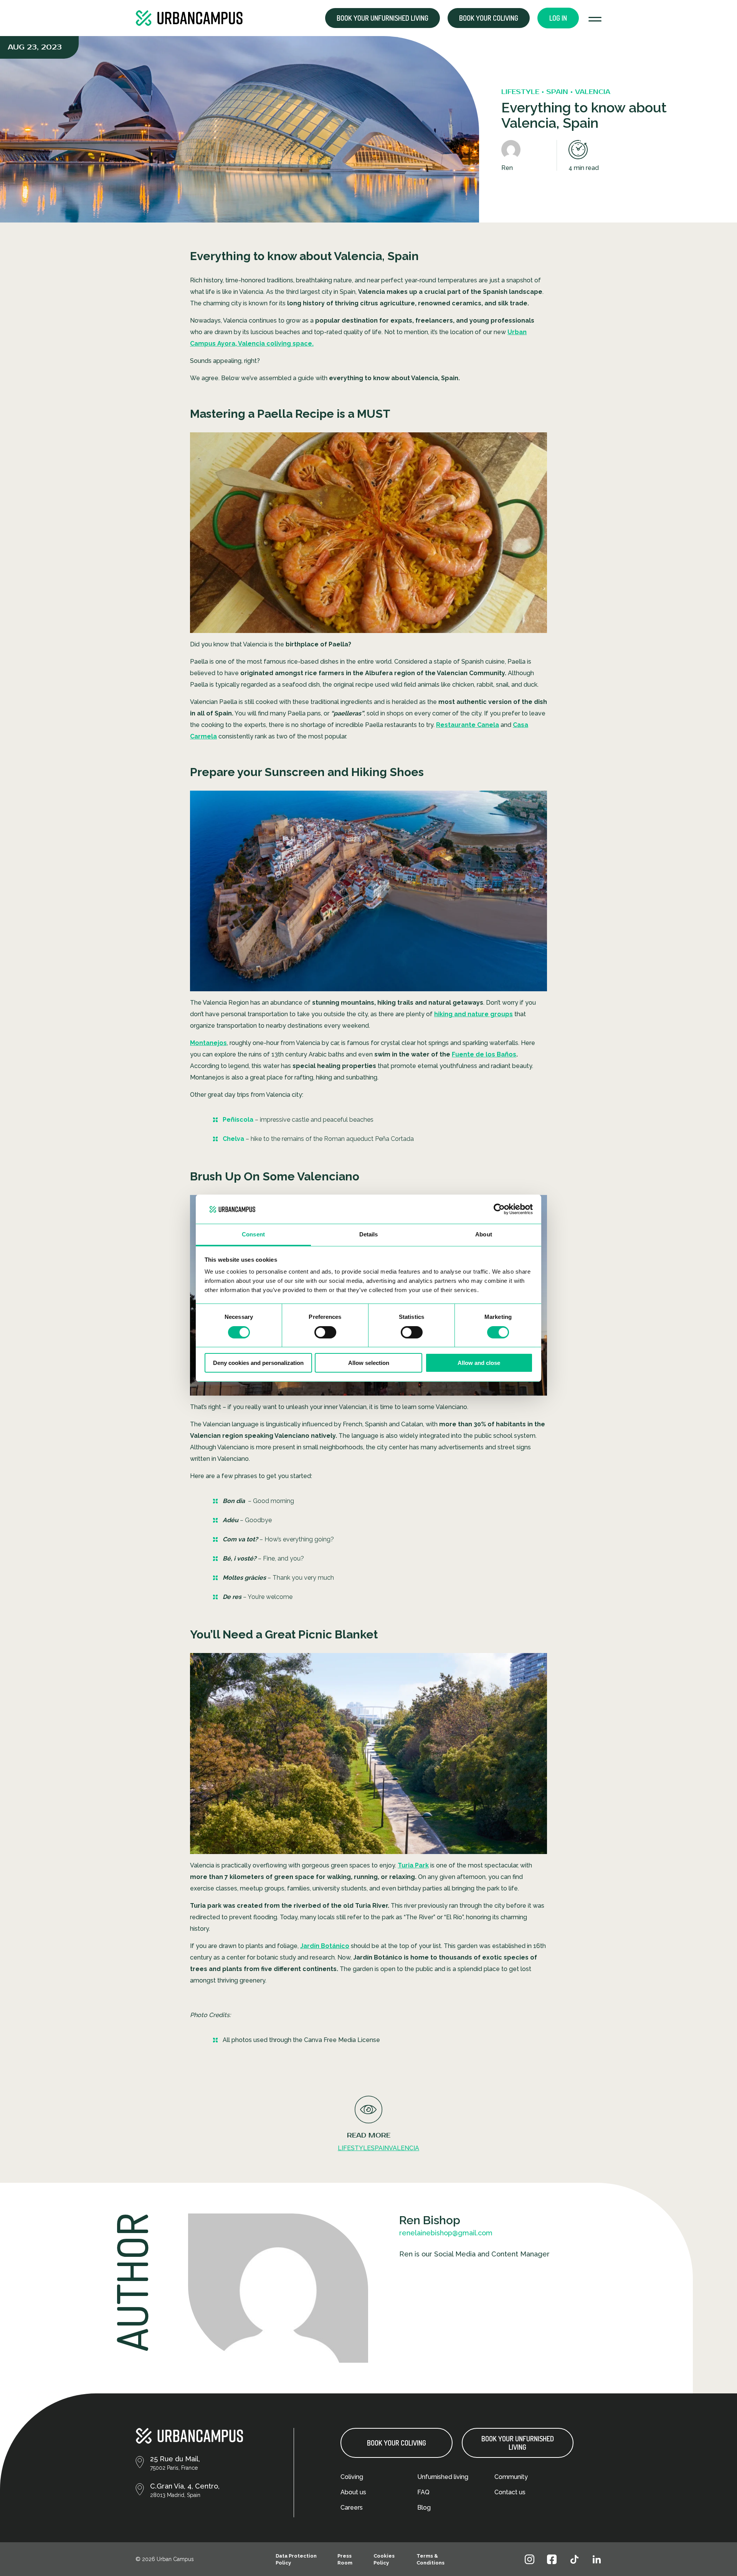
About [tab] (484, 1234)
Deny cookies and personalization (258, 1363)
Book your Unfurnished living (383, 18)
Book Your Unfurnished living (518, 2443)
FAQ (423, 2492)
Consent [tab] (253, 1234)
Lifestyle (354, 2148)
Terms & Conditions (430, 2559)
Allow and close (479, 1363)
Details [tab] (369, 1234)
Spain (380, 2148)
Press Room (345, 2559)
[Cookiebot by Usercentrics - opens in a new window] (499, 1209)
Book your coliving (489, 18)
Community (511, 2477)
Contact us (510, 2492)
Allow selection (369, 1363)
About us (353, 2492)
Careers (352, 2508)
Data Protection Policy (296, 2559)
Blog (424, 2508)
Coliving (352, 2477)
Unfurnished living (443, 2477)
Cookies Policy (384, 2559)
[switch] (325, 1332)
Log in (558, 18)
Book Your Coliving (397, 2443)
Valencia (404, 2148)
